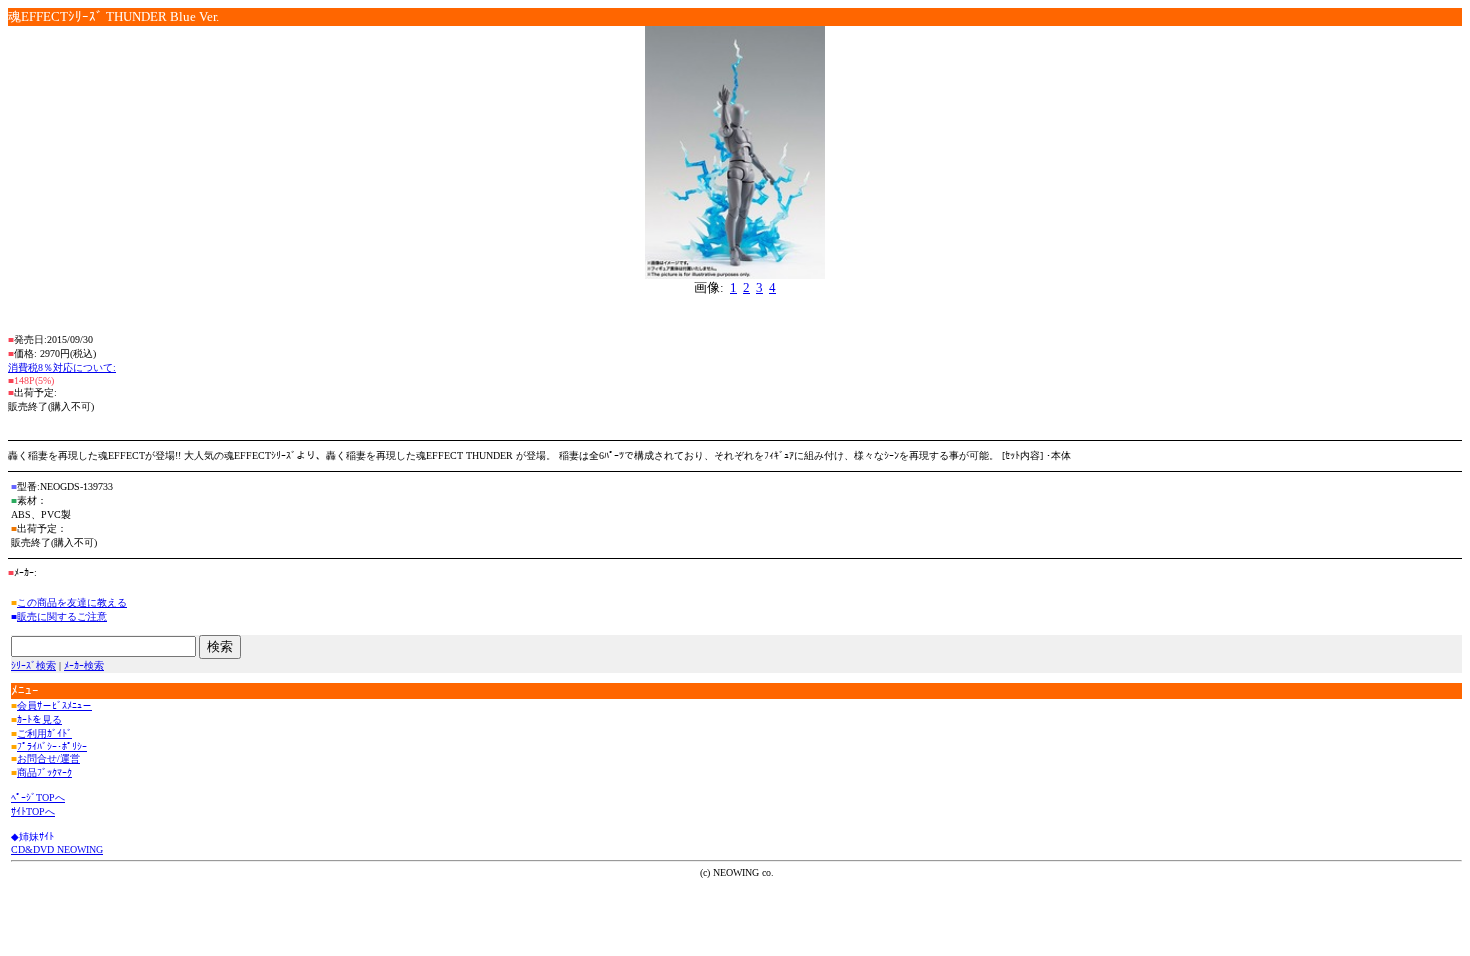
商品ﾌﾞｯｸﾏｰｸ (44, 772)
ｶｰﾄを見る (39, 719)
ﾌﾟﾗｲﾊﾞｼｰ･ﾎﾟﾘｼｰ (52, 746)
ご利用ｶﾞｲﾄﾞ (44, 733)
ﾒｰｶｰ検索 (84, 665)
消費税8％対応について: (62, 367)
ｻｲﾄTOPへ (33, 811)
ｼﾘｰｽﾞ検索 (33, 665)
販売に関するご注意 (62, 616)
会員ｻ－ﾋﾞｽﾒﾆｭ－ (54, 705)
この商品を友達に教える (72, 602)
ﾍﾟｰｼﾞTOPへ (38, 797)
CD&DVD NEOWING (57, 849)
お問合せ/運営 (48, 758)
